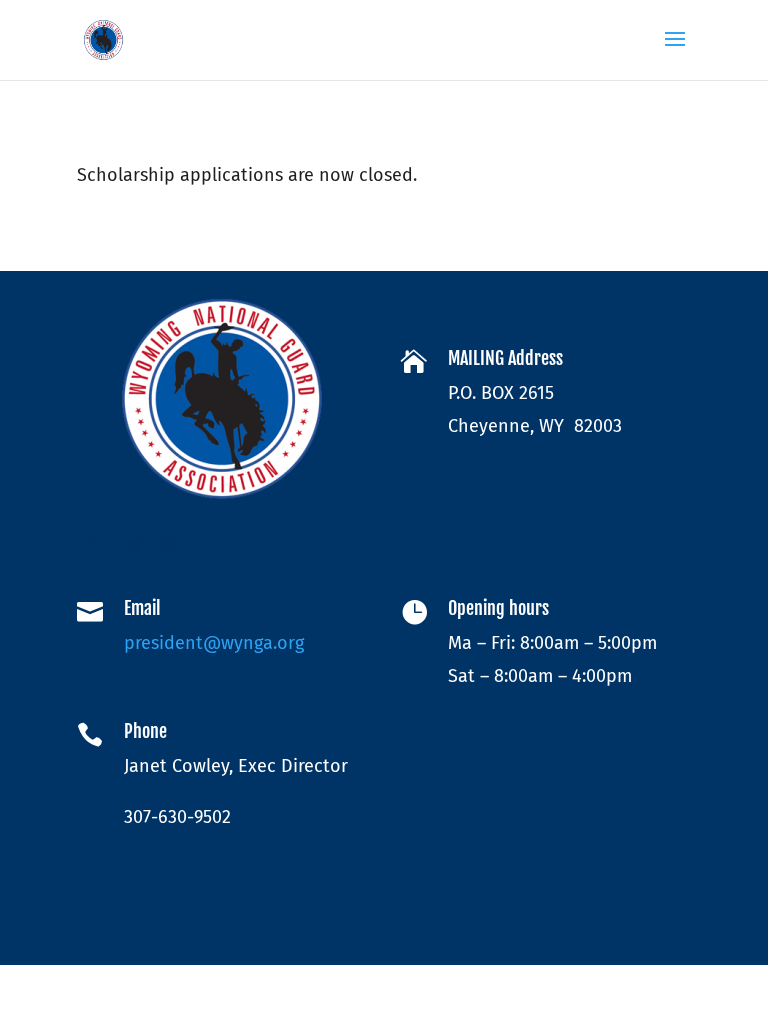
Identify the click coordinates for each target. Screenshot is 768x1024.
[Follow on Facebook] (93, 545)
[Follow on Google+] (173, 545)
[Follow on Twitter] (133, 545)
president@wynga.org (214, 643)
